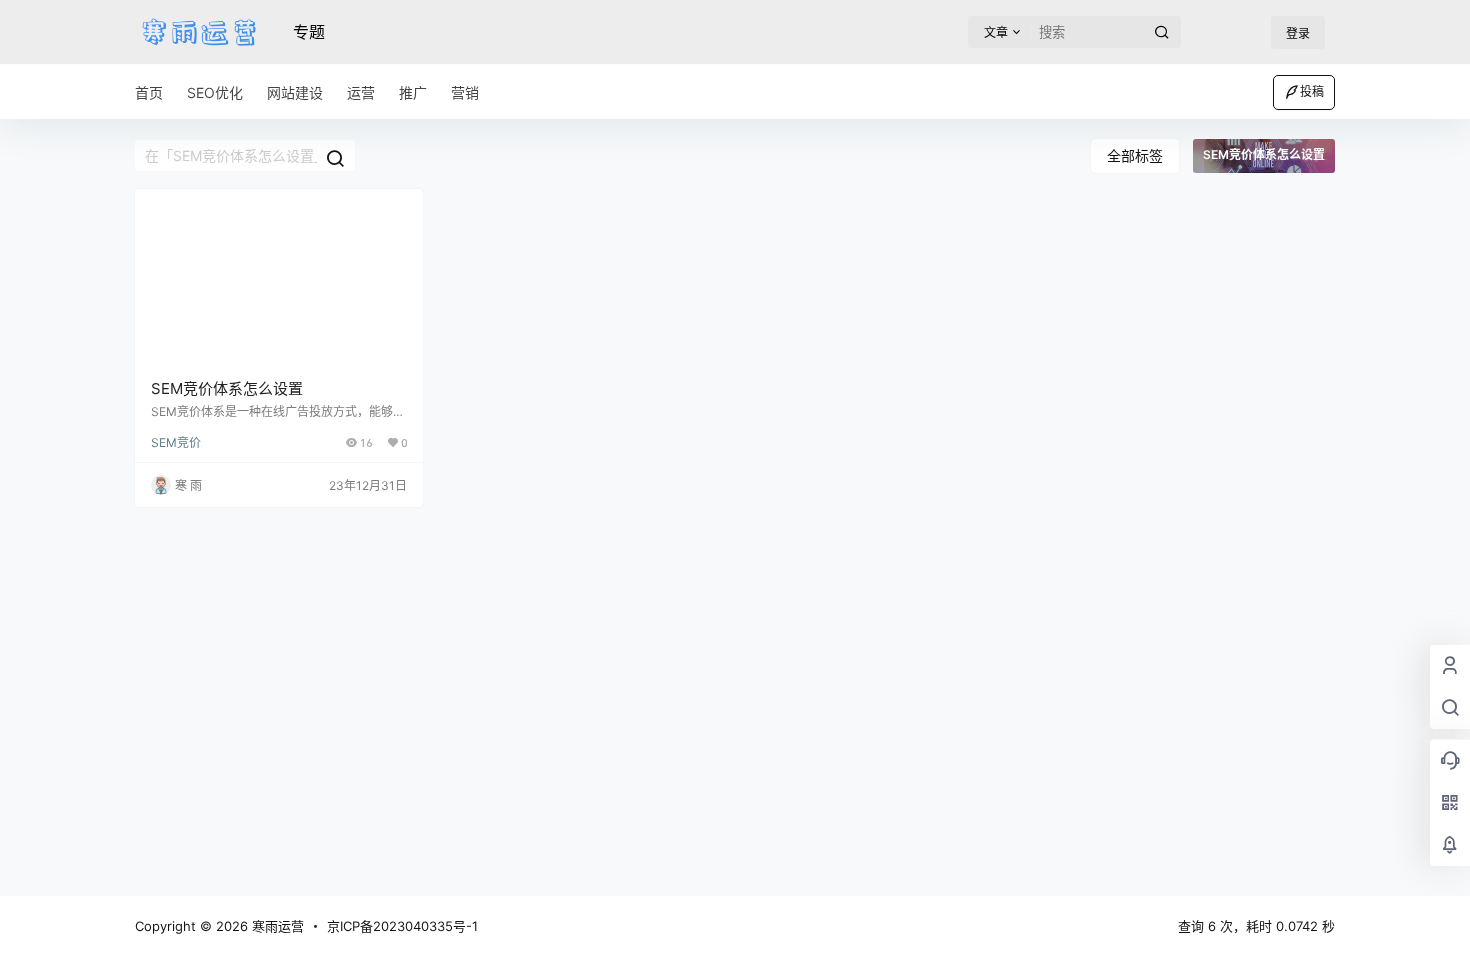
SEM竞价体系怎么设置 (227, 388)
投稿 (1312, 91)
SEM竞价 (176, 442)
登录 (1298, 33)
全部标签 (1135, 155)
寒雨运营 (276, 926)
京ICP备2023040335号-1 (402, 926)
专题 (309, 32)
